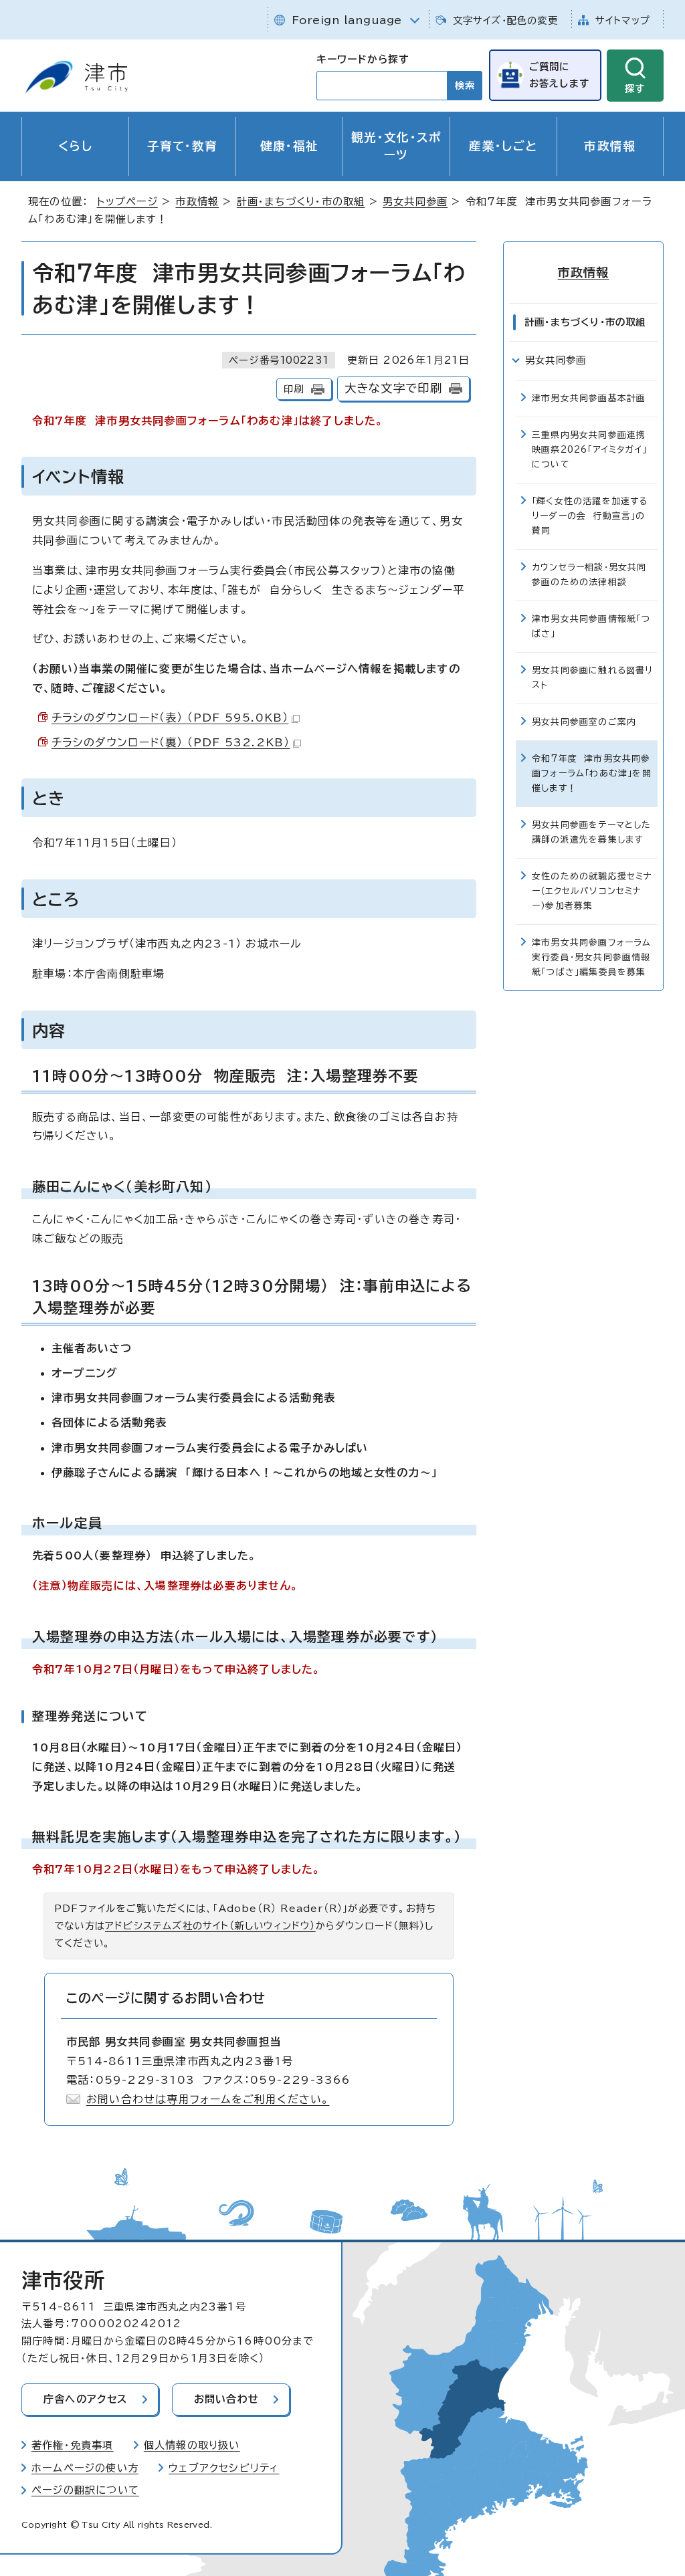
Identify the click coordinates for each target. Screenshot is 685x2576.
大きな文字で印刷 (394, 388)
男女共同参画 (415, 202)
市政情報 (610, 146)
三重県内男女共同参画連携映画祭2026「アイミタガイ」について (589, 450)
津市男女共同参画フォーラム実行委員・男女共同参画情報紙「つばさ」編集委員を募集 (592, 957)
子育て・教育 (183, 146)
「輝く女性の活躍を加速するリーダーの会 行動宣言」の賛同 (590, 516)
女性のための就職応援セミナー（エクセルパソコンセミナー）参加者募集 (592, 891)
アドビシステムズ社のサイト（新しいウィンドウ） (210, 1926)
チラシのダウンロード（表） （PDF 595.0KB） (170, 718)
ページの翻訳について (85, 2490)
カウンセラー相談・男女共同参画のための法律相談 (589, 575)
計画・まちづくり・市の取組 (301, 202)
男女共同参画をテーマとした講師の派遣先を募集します (592, 832)
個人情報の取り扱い (192, 2445)
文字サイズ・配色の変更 (505, 20)
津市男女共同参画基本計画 (589, 398)
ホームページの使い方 (85, 2468)
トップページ (127, 202)
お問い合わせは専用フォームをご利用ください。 (208, 2099)
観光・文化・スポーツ (396, 146)
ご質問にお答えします (559, 75)
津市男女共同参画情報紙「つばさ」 (591, 626)
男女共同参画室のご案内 (584, 722)
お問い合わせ (226, 2399)
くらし (75, 146)
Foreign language (347, 20)
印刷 (294, 389)
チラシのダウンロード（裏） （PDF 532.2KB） (171, 742)
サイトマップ (623, 20)
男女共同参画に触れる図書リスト (593, 678)
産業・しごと (503, 146)
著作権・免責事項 (73, 2445)
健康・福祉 (290, 146)
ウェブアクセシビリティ (224, 2468)
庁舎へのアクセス (86, 2399)
